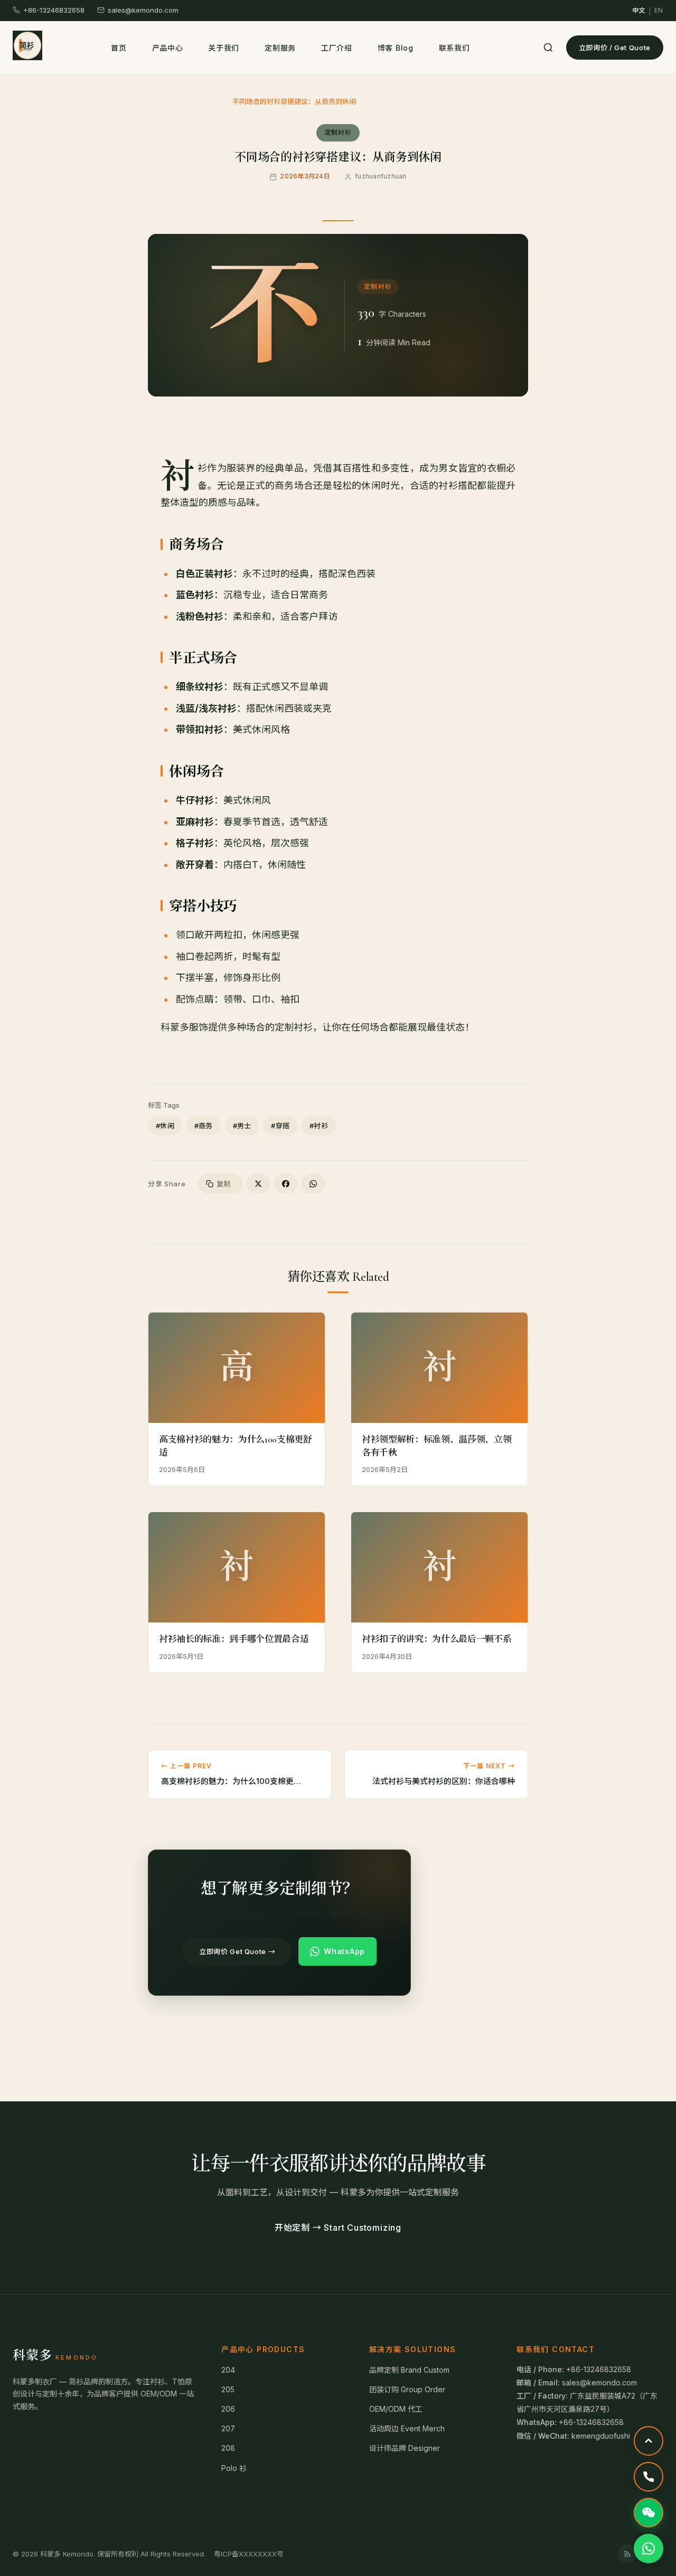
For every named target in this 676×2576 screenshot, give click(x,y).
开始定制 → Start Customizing (338, 2228)
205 (228, 2389)
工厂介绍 (337, 48)
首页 (119, 48)
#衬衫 (319, 1126)
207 (228, 2428)
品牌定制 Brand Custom (409, 2370)
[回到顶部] (649, 2441)
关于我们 (224, 48)
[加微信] (649, 2513)
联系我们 (454, 48)
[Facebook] (286, 1183)
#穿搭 (280, 1126)
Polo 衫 (234, 2468)
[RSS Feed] (627, 2554)
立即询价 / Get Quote (615, 48)
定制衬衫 (208, 101)
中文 (639, 10)
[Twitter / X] (258, 1183)
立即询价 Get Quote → (237, 1951)
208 (228, 2448)
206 (228, 2409)
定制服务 (280, 48)
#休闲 (165, 1126)
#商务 (204, 1126)
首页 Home (165, 101)
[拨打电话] (649, 2477)
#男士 (242, 1126)
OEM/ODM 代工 (396, 2409)
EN (659, 10)
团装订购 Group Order (407, 2389)
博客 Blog (396, 48)
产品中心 (168, 48)
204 (228, 2370)
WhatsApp (344, 1951)
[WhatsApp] (313, 1183)
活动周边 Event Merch (407, 2428)
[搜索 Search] (548, 48)
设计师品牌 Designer (405, 2448)
